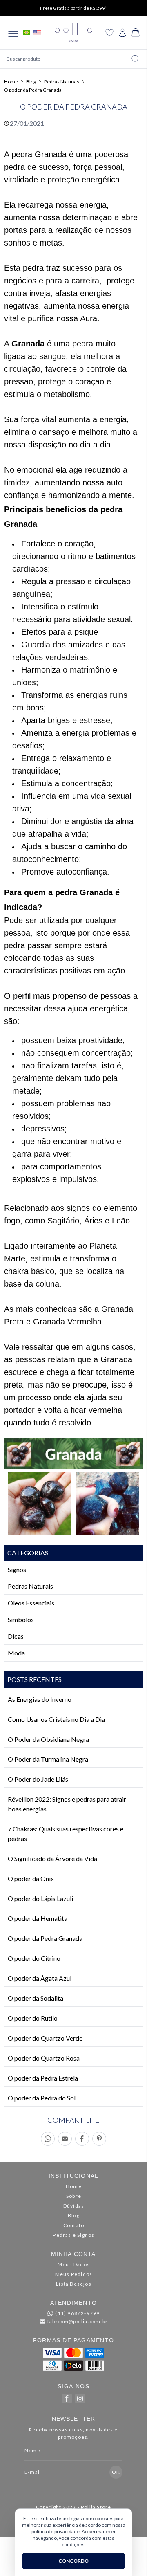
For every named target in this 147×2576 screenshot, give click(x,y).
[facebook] (67, 2398)
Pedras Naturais (62, 82)
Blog (31, 82)
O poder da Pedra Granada (33, 90)
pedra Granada (39, 154)
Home (11, 82)
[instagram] (80, 2398)
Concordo (73, 2561)
